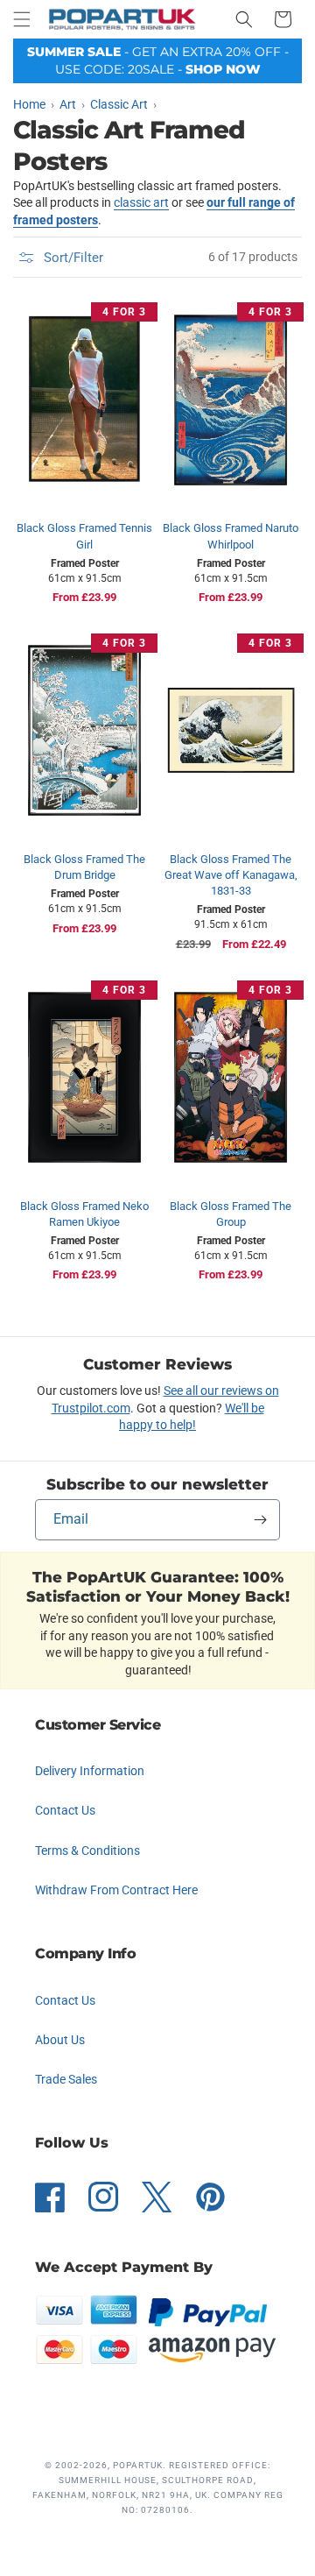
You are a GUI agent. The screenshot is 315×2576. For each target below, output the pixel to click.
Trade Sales (66, 2079)
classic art (141, 202)
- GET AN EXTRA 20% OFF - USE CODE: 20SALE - (158, 60)
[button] (22, 19)
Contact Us (65, 1810)
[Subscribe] (260, 1520)
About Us (60, 2040)
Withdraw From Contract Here (116, 1890)
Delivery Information (90, 1771)
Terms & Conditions (87, 1851)
